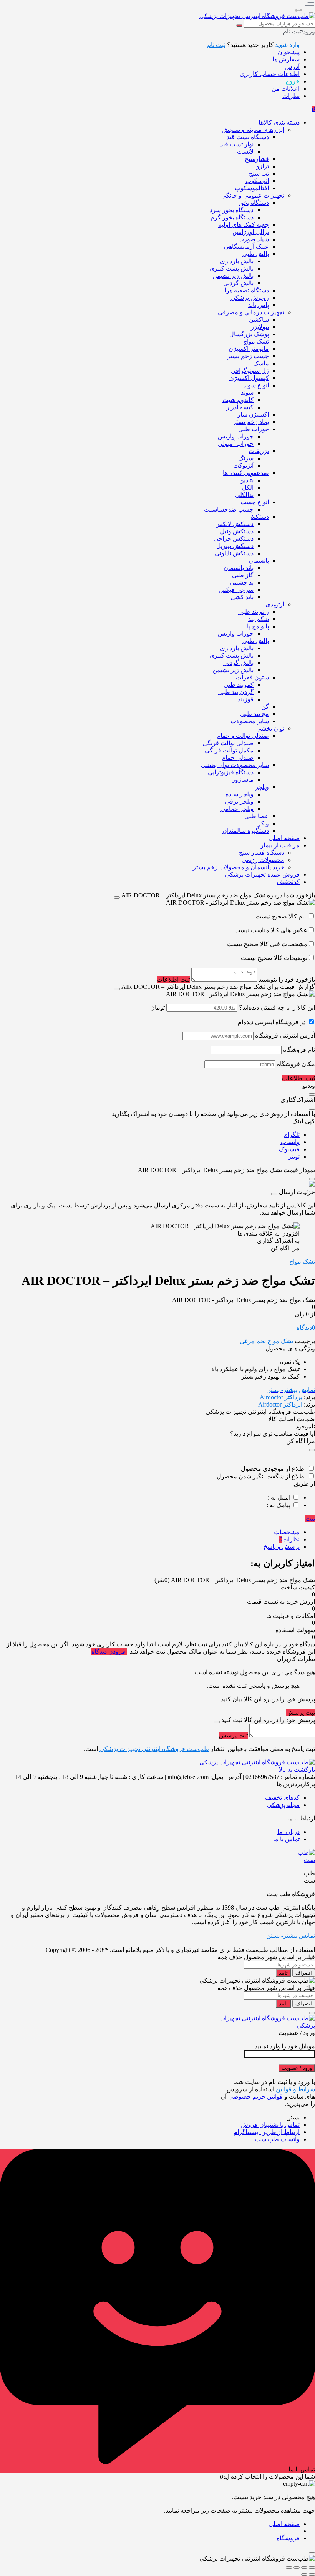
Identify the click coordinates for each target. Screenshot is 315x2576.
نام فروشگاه (299, 1050)
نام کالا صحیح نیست (281, 916)
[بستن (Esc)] (289, 2568)
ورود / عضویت (297, 2068)
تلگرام (292, 1135)
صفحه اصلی (284, 2524)
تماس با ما (286, 1839)
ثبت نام (216, 45)
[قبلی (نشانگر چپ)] (312, 2574)
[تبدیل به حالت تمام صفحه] (304, 2568)
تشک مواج (302, 1261)
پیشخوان (289, 52)
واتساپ (290, 1142)
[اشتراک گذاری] (297, 2568)
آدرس (292, 67)
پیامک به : (279, 1505)
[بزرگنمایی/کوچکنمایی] (312, 2568)
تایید (283, 1973)
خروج (293, 81)
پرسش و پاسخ (282, 1547)
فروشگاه (288, 2538)
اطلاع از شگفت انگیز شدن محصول (261, 1476)
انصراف (304, 1973)
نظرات (291, 96)
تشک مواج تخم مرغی (266, 1341)
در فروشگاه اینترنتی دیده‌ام (272, 1022)
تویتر (294, 1157)
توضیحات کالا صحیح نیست (274, 958)
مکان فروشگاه (296, 1064)
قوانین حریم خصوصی (255, 2097)
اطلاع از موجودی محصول (273, 1469)
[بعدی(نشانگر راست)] (304, 2574)
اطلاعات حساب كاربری (270, 74)
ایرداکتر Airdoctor (282, 1397)
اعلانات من (286, 89)
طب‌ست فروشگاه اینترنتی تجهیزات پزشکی (154, 1749)
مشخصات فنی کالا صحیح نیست (267, 944)
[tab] (150, 1532)
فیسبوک (289, 1149)
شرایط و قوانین (295, 2089)
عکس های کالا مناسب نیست (271, 930)
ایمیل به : (279, 1497)
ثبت (310, 1519)
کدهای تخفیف (282, 1798)
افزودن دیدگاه (109, 1652)
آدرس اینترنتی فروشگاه (285, 1036)
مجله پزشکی (283, 1805)
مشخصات (287, 1532)
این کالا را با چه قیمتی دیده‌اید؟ (277, 1007)
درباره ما (288, 1832)
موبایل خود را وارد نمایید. (284, 2046)
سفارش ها (286, 59)
